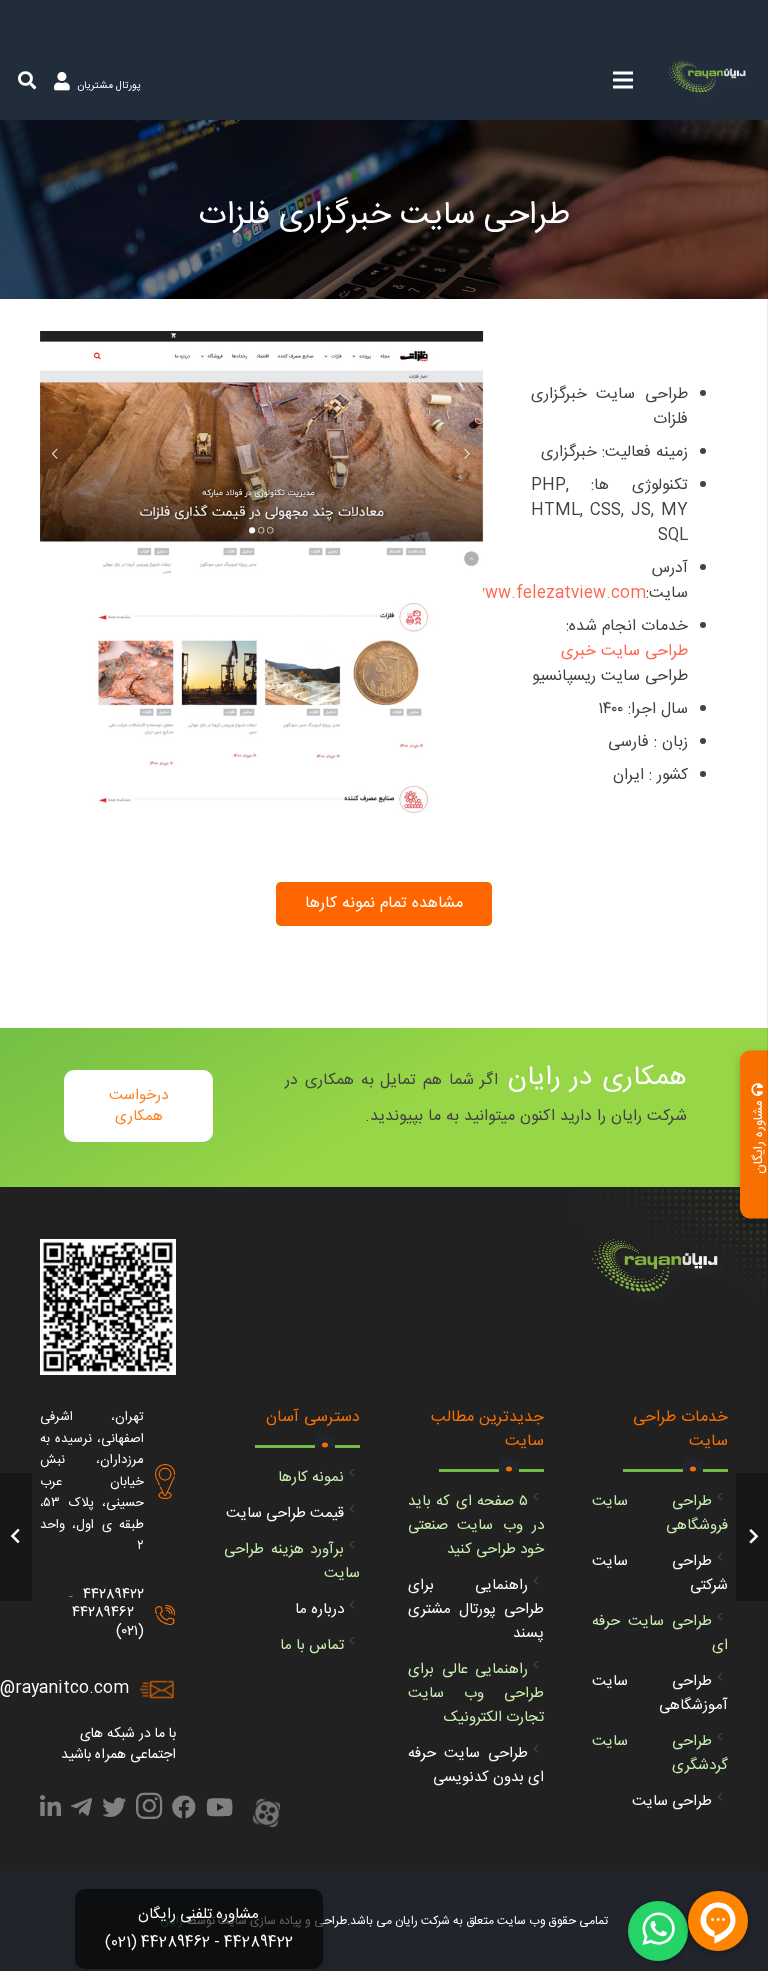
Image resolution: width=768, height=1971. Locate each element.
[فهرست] (623, 80)
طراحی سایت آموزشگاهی (660, 1693)
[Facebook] (184, 1811)
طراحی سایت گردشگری (660, 1753)
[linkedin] (50, 1811)
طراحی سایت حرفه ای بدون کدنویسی (476, 1765)
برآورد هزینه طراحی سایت (292, 1561)
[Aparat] (266, 1815)
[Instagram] (149, 1812)
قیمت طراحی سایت (285, 1513)
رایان (171, 1921)
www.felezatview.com (559, 593)
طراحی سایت (672, 1801)
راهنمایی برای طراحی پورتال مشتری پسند (476, 1609)
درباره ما (319, 1609)
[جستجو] (27, 80)
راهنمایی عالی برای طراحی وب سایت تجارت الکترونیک (476, 1693)
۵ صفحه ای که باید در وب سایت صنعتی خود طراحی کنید (476, 1525)
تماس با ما (312, 1645)
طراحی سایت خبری (624, 651)
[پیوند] (710, 80)
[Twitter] (114, 1811)
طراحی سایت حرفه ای (660, 1633)
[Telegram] (81, 1811)
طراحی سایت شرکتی (660, 1573)
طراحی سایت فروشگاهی (660, 1513)
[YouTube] (219, 1811)
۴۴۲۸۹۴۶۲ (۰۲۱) (108, 1622)
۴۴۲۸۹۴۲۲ (113, 1594)
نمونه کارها (311, 1477)
